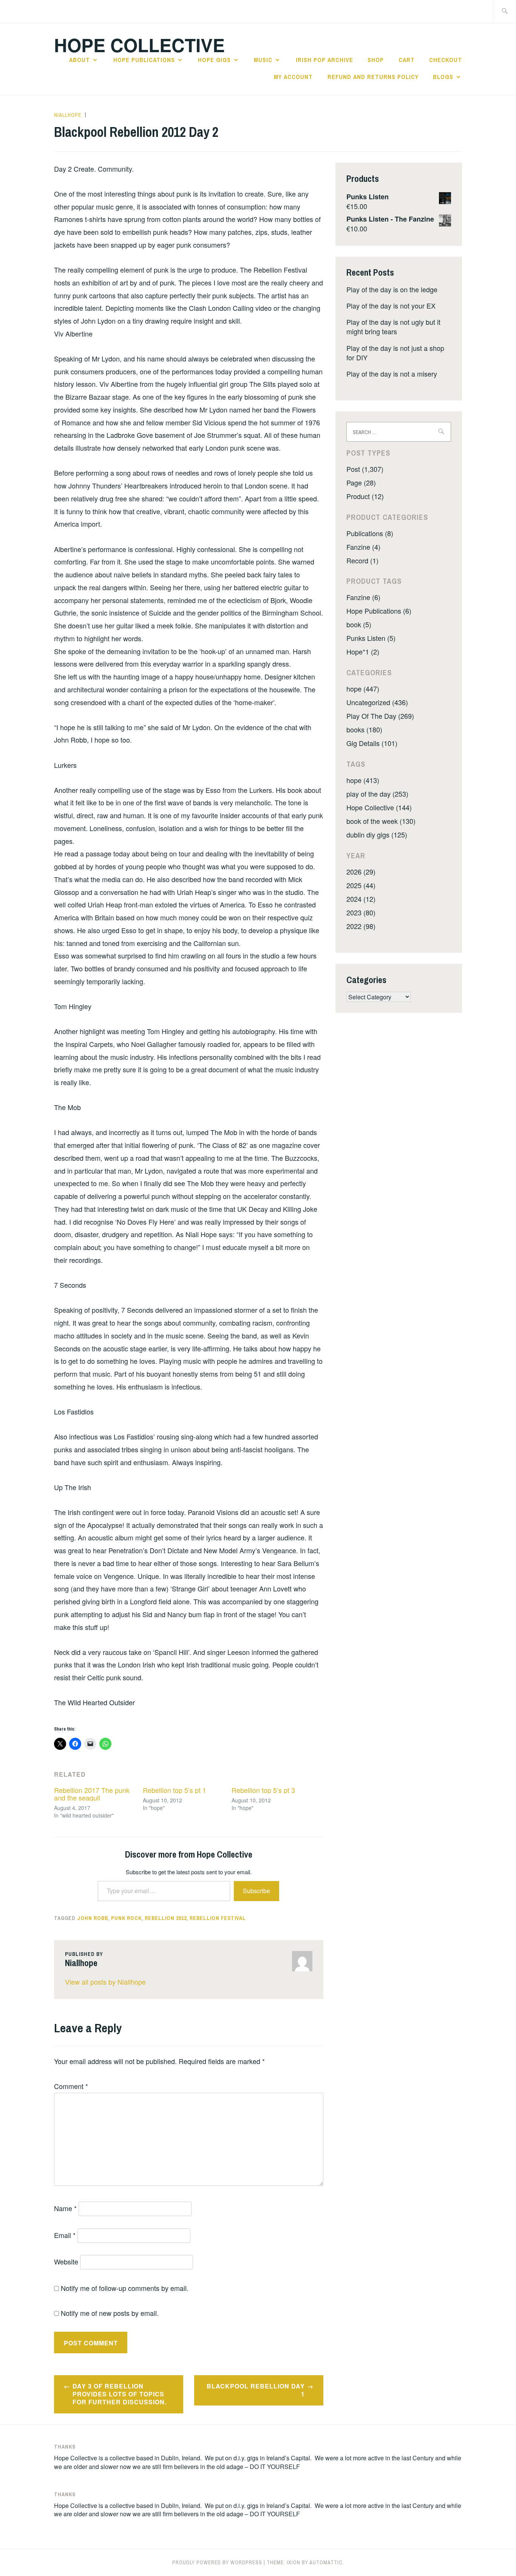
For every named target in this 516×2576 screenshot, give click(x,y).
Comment (71, 2086)
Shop (376, 60)
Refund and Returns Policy (373, 77)
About (80, 60)
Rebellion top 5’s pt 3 (263, 1790)
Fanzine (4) (363, 547)
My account (293, 77)
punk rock (126, 1918)
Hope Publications (144, 60)
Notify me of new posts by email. (110, 2313)
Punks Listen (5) (371, 638)
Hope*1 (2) (363, 651)
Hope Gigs (214, 60)
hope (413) (363, 780)
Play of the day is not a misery (392, 374)
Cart (407, 60)
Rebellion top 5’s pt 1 (175, 1790)
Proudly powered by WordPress (217, 2562)
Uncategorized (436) (377, 702)
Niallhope (68, 115)
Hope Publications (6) (379, 611)
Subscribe (256, 1891)
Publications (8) (370, 533)
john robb (93, 1918)
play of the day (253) (377, 794)
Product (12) (365, 496)
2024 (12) (361, 899)
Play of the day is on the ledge (392, 289)
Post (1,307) (365, 469)
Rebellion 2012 (166, 1918)
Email (65, 2235)
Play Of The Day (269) (380, 716)
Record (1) (362, 560)
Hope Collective (139, 45)
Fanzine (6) (363, 597)
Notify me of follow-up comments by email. (125, 2288)
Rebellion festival (218, 1918)
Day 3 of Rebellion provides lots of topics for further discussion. (120, 2394)
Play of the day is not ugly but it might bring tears (393, 326)
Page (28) (361, 482)
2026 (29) (361, 872)
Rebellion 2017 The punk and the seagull (92, 1794)
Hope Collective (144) (379, 807)
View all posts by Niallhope (105, 1982)
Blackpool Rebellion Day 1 (256, 2390)
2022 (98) (361, 926)
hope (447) (363, 689)
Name (65, 2208)
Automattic (326, 2562)
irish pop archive (324, 60)
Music (263, 60)
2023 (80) (361, 912)
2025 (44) (361, 885)
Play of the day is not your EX (391, 306)
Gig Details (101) (372, 743)
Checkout (446, 60)
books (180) (364, 729)
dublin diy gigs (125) (377, 834)
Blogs (443, 77)
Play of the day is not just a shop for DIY (395, 353)
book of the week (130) (381, 821)
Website (66, 2261)
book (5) (359, 624)
